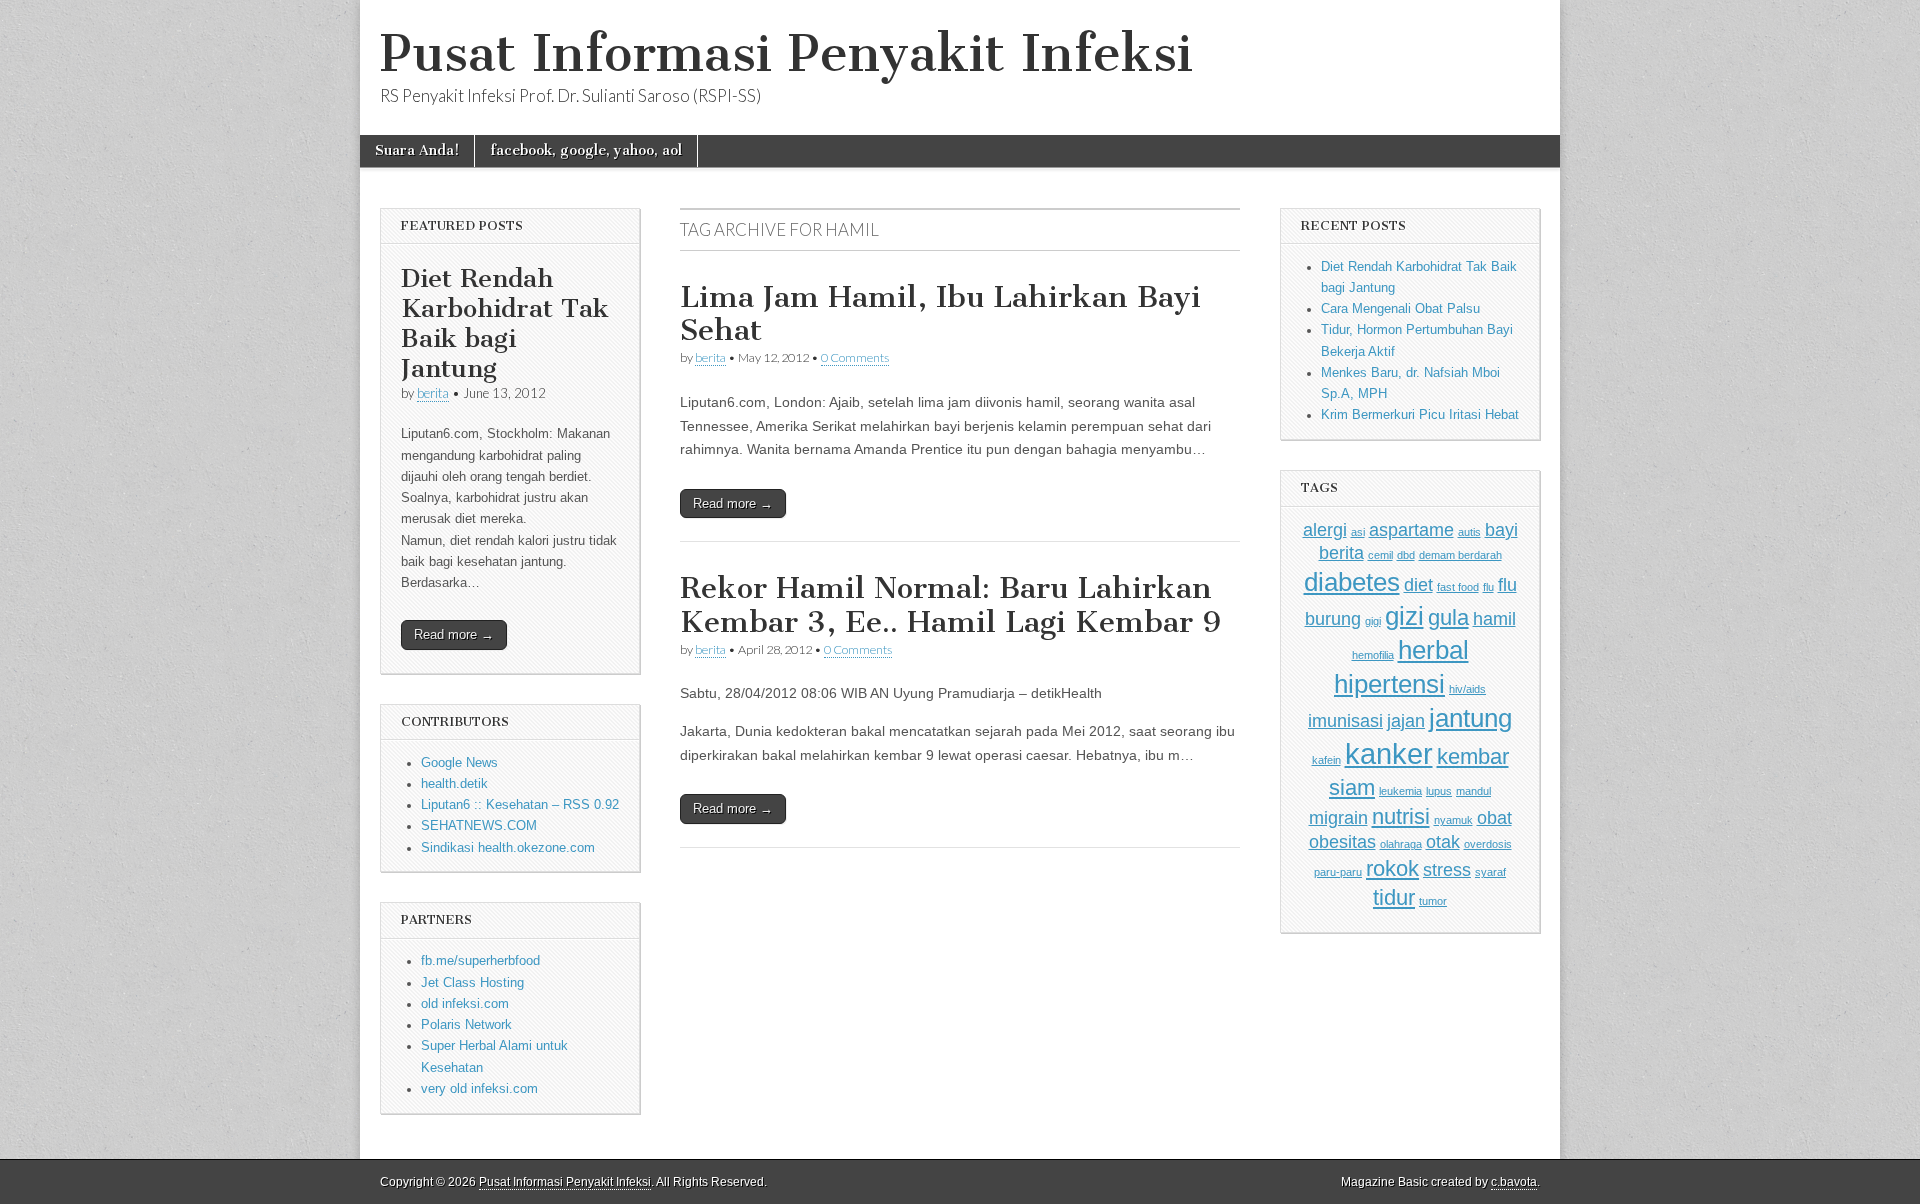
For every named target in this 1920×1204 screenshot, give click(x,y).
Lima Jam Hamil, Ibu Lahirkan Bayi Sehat (940, 314)
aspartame (1411, 530)
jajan (1406, 721)
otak (1443, 842)
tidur (1394, 897)
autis (1469, 532)
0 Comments (855, 357)
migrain (1338, 818)
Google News (459, 763)
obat (1494, 818)
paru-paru (1338, 872)
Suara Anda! (417, 150)
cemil (1380, 555)
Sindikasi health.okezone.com (508, 848)
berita (433, 393)
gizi (1404, 616)
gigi (1373, 621)
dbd (1406, 555)
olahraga (1401, 844)
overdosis (1488, 844)
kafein (1326, 760)
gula (1448, 617)
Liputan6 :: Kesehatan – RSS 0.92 (520, 805)
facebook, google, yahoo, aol (586, 150)
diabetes (1352, 582)
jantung (1470, 718)
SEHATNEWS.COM (479, 826)
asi (1358, 532)
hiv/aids (1467, 689)
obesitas (1342, 842)
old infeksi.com (465, 1004)
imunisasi (1345, 721)
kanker (1389, 753)
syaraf (1490, 872)
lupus (1439, 791)
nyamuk (1453, 820)
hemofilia (1373, 655)
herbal (1433, 650)
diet (1418, 585)
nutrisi (1401, 816)
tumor (1433, 901)
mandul (1473, 791)
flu (1488, 587)
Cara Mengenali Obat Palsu (1400, 309)
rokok (1392, 868)
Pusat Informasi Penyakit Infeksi (786, 53)
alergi (1325, 530)
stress (1447, 870)
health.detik (454, 784)
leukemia (1400, 791)
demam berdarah (1460, 555)
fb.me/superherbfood (480, 961)
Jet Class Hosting (472, 983)
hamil (1494, 619)
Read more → (454, 634)
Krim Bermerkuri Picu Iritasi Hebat (1420, 415)
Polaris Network (466, 1025)
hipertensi (1389, 684)
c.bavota (1514, 1182)
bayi (1501, 530)
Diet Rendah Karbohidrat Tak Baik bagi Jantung (505, 323)
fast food (1458, 587)
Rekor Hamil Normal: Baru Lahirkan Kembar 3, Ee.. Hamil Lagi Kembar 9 (950, 605)
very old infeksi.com (479, 1089)
